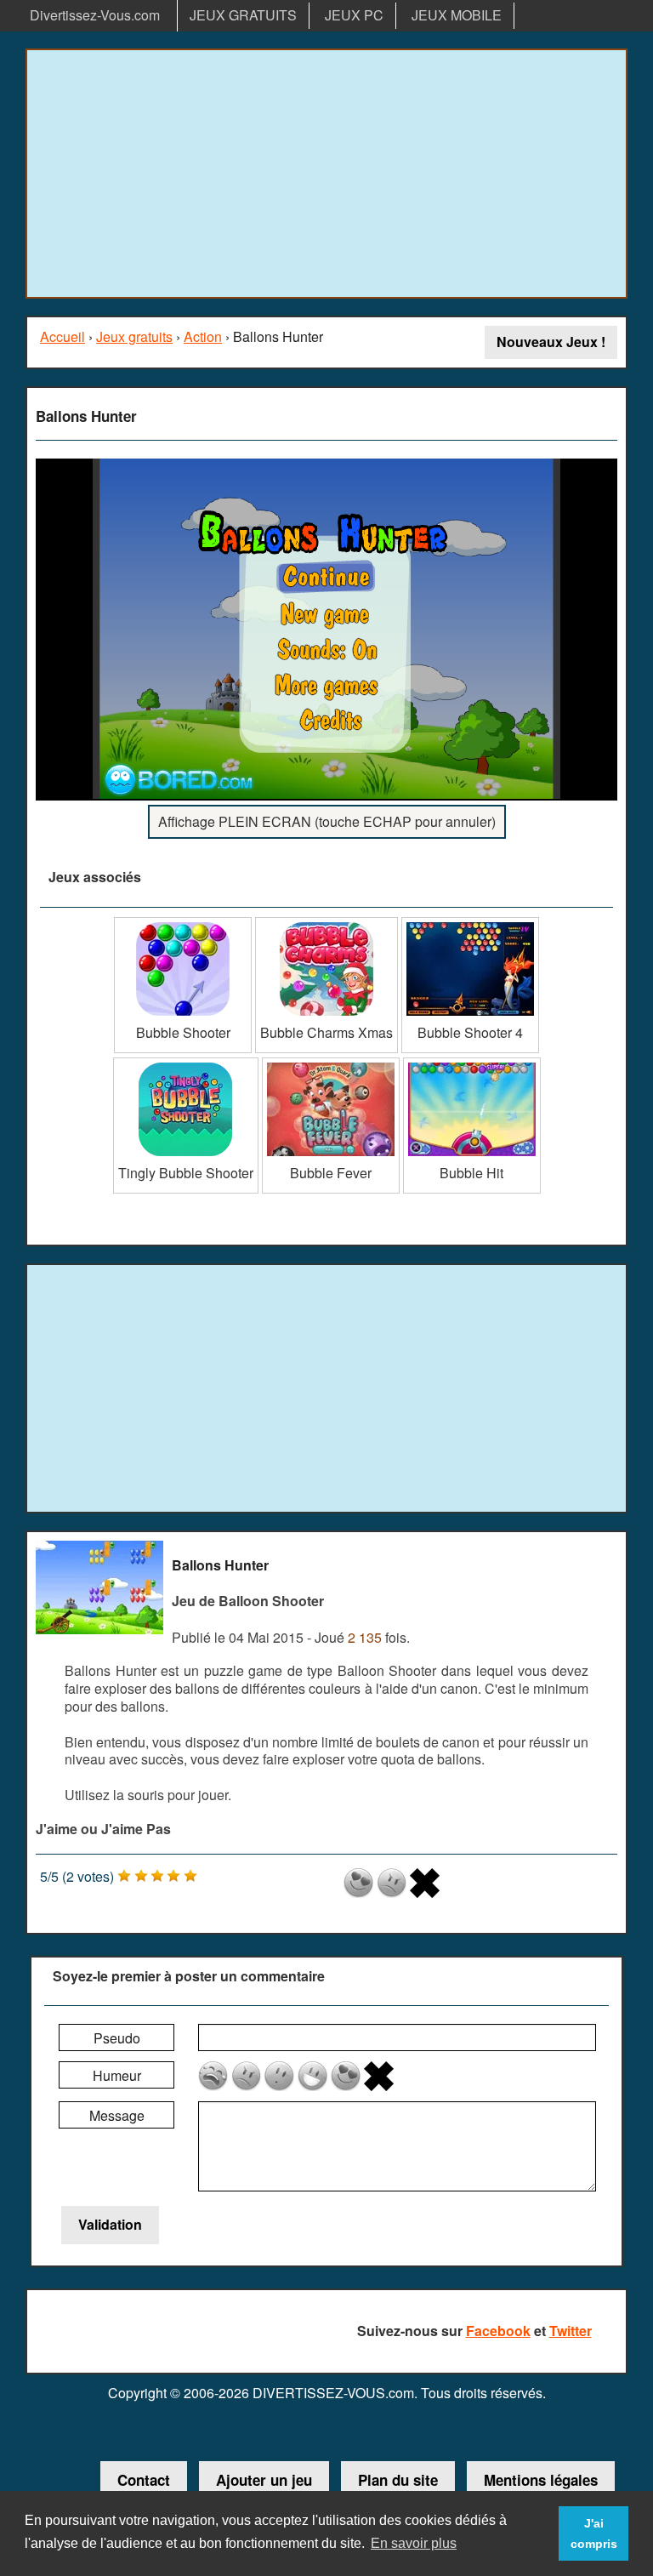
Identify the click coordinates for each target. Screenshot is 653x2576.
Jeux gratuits (134, 336)
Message (117, 2115)
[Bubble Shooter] (183, 923)
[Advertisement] (326, 174)
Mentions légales (541, 2480)
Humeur (117, 2075)
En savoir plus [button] (414, 2543)
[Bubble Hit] (472, 1064)
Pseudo (117, 2038)
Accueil (62, 336)
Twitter (571, 2331)
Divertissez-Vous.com (95, 15)
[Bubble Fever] (331, 1064)
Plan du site (398, 2480)
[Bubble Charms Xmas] (326, 923)
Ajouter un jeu (264, 2480)
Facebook (498, 2331)
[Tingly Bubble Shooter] (186, 1064)
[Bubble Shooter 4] (470, 923)
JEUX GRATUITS (243, 15)
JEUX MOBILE (457, 15)
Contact (144, 2480)
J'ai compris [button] (594, 2533)
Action (203, 336)
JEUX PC (354, 15)
